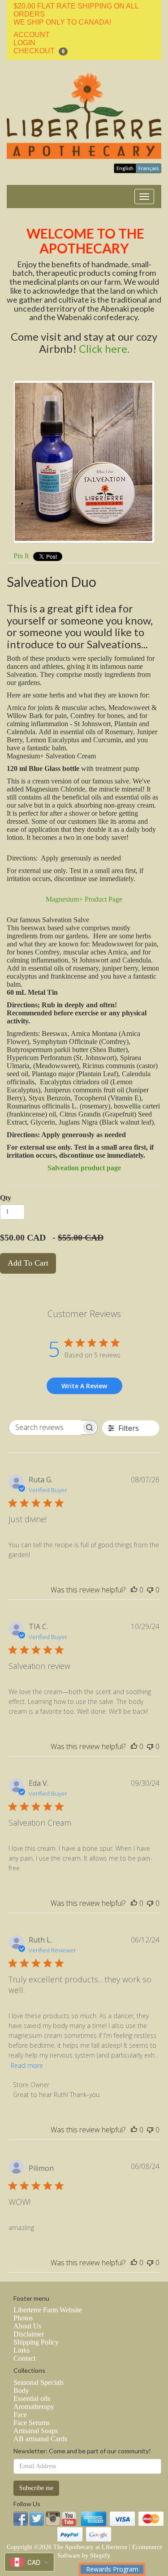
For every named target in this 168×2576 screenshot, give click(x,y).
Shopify (100, 2556)
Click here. (104, 349)
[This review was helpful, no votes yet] (134, 1590)
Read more (27, 2065)
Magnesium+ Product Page (84, 899)
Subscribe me (36, 2488)
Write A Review (84, 1386)
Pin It (21, 556)
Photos (23, 2318)
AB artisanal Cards (40, 2439)
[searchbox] (45, 1427)
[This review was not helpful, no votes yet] (150, 1590)
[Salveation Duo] (84, 462)
